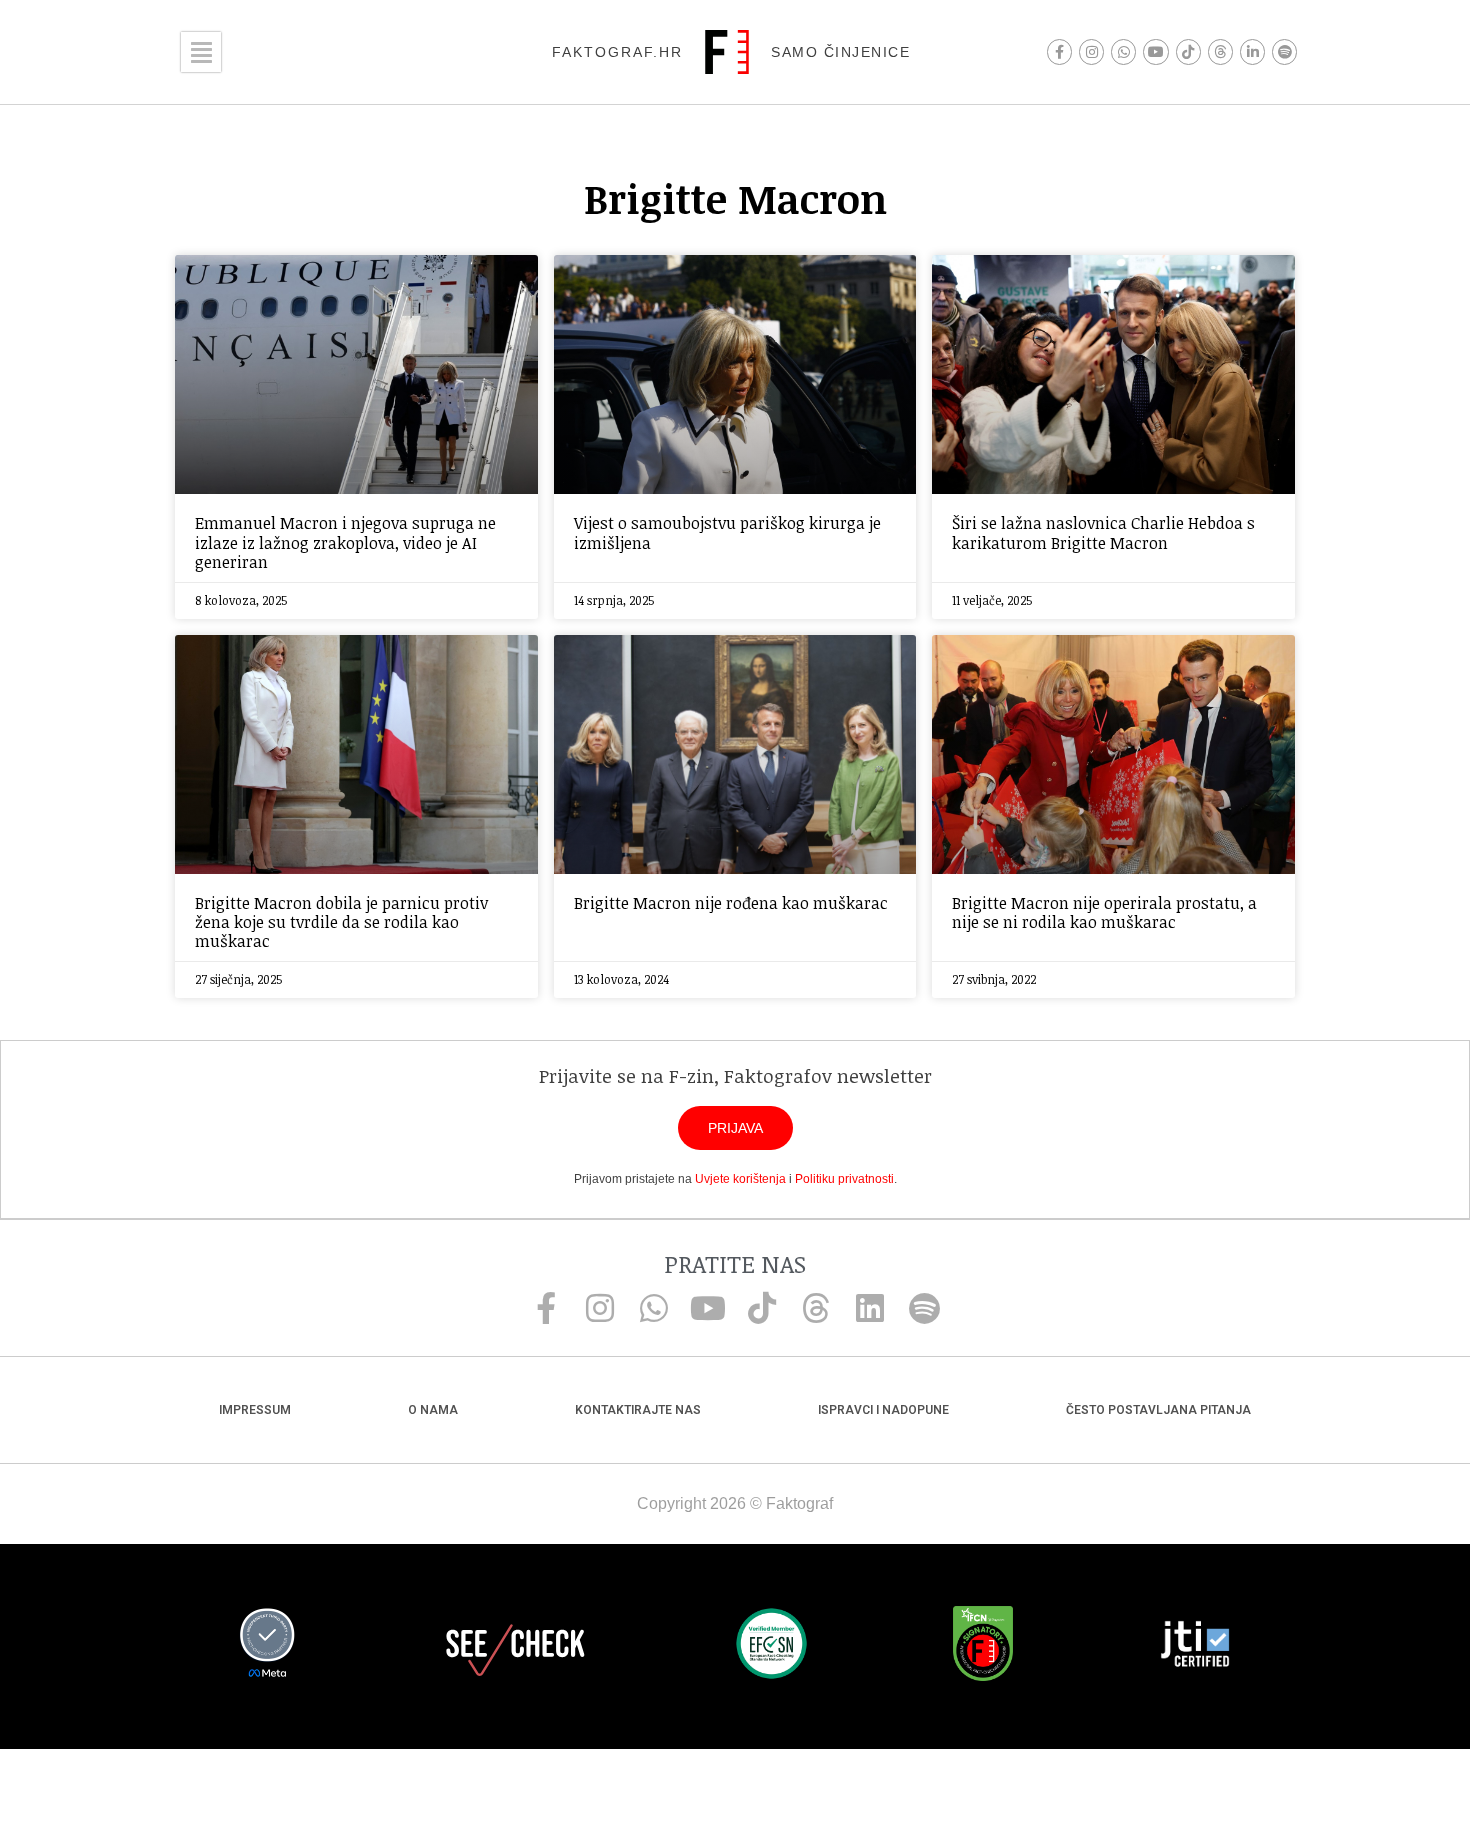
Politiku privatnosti (844, 1179)
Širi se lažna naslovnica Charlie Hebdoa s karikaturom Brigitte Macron (1103, 532)
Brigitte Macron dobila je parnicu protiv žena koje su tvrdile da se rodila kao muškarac (341, 922)
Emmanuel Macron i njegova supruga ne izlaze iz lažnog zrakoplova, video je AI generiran (345, 542)
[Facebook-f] (1059, 51)
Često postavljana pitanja (1158, 1410)
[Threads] (1220, 51)
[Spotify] (1284, 51)
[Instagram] (1091, 51)
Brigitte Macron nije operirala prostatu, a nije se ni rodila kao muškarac (1104, 912)
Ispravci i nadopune (883, 1410)
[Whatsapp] (1123, 51)
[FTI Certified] (1195, 1647)
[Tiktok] (1188, 51)
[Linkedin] (870, 1308)
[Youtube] (1155, 51)
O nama (433, 1410)
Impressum (255, 1410)
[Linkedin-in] (1252, 51)
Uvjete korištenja (740, 1179)
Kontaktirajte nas (638, 1410)
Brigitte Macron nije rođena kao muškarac (731, 903)
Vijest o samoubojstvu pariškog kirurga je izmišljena (727, 532)
